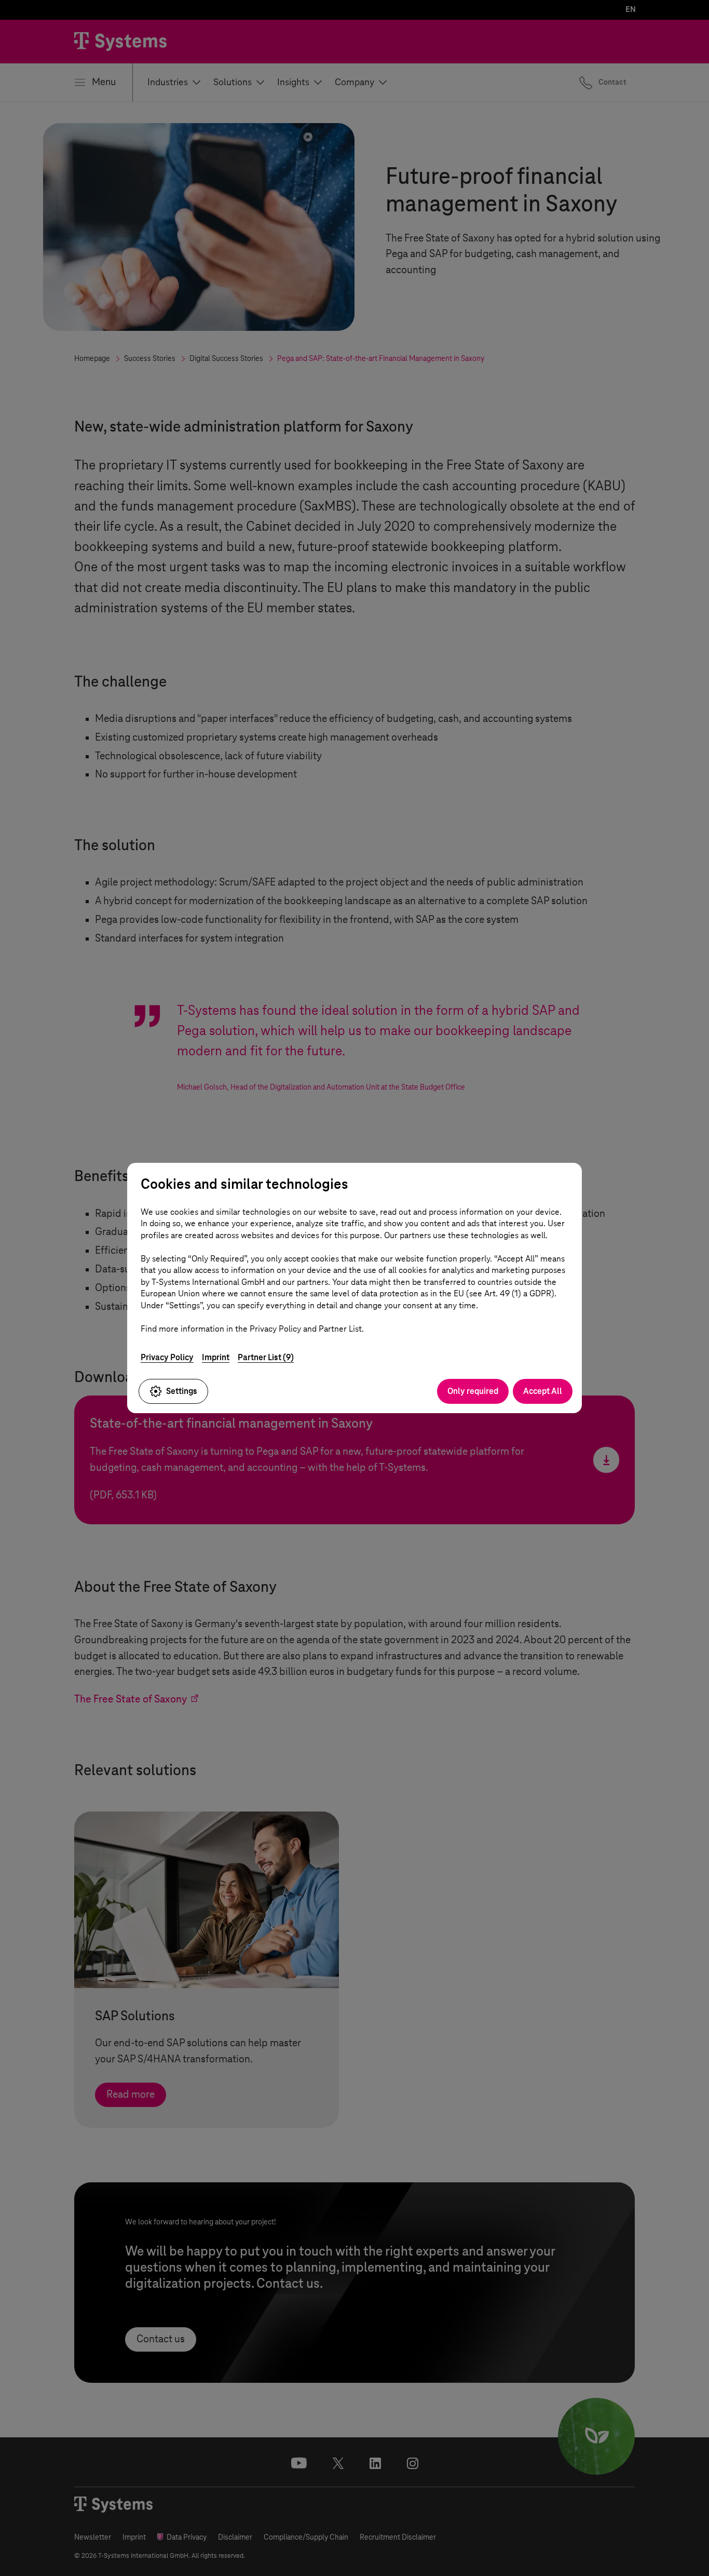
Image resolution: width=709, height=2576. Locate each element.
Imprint (216, 1357)
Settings (182, 1391)
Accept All (543, 1391)
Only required (473, 1391)
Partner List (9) (266, 1357)
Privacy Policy (167, 1357)
